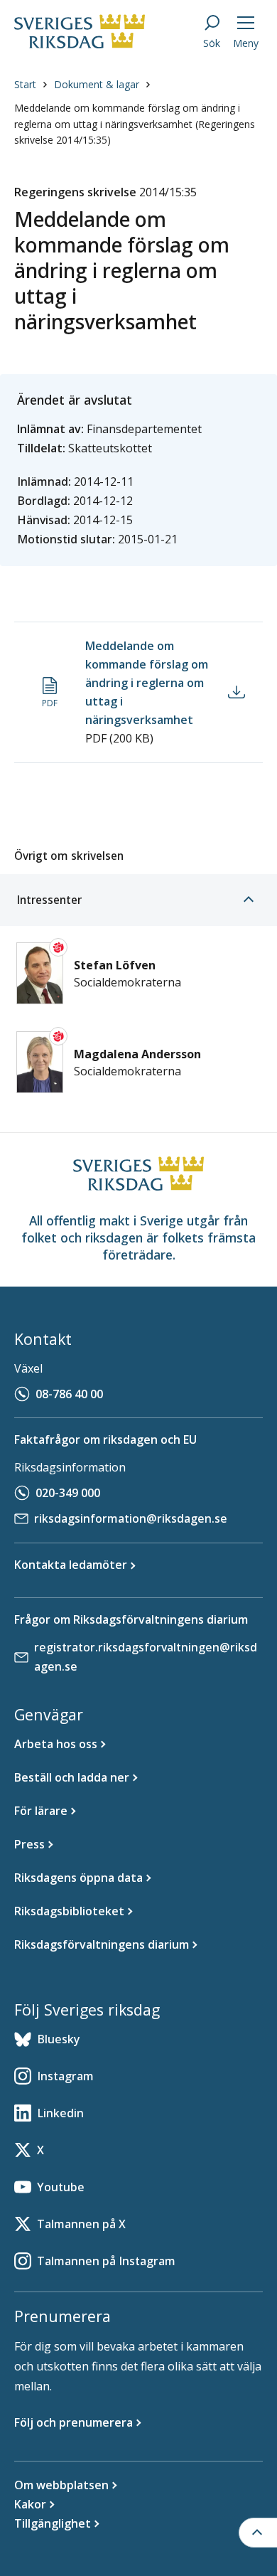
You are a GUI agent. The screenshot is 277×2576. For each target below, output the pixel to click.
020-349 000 (68, 1493)
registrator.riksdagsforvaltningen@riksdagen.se (146, 1657)
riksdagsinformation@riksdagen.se (131, 1518)
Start (25, 84)
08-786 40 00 (69, 1394)
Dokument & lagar (97, 84)
